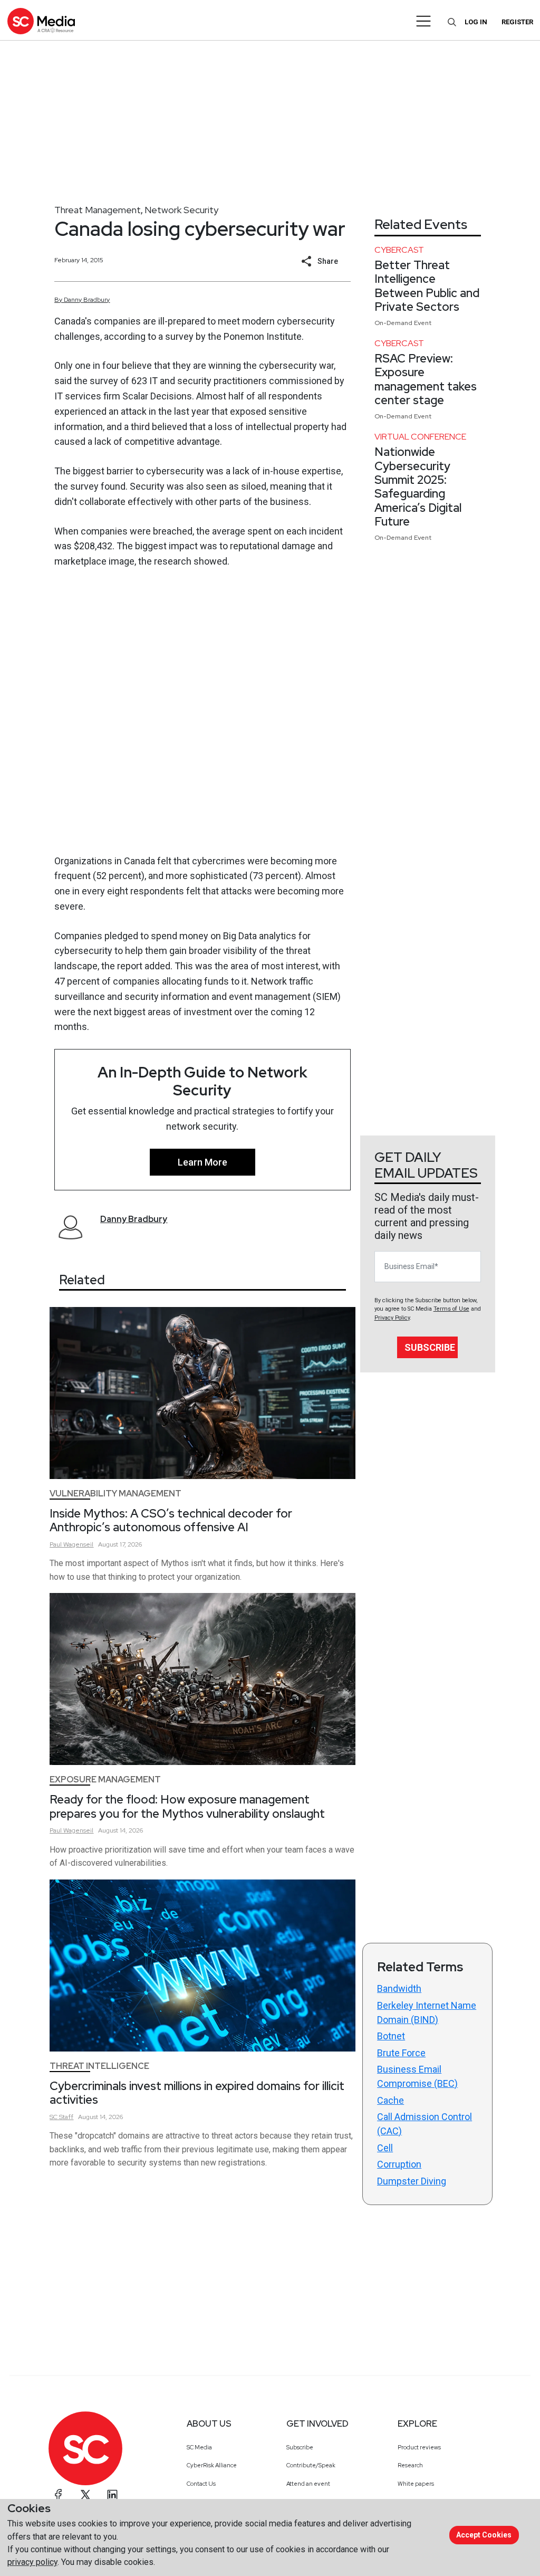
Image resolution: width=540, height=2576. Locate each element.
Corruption (399, 2164)
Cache (390, 2100)
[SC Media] (41, 21)
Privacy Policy (392, 1318)
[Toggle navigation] (424, 21)
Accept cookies (484, 2535)
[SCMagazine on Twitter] (85, 2495)
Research (410, 2465)
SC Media (199, 2447)
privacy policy (32, 2562)
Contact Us (201, 2484)
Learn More (202, 1162)
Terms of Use (451, 1309)
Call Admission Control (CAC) (425, 2124)
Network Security (181, 210)
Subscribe (430, 1347)
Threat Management (98, 210)
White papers (416, 2484)
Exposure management (105, 1780)
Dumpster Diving (412, 2181)
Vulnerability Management (115, 1494)
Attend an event (308, 2484)
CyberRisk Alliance (212, 2465)
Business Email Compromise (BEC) (417, 2076)
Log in (476, 22)
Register (517, 22)
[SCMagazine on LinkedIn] (112, 2495)
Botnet (391, 2036)
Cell (385, 2148)
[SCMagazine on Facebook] (59, 2495)
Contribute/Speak (311, 2465)
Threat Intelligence (99, 2066)
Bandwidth (399, 1988)
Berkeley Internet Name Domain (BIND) (427, 2012)
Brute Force (401, 2053)
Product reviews (419, 2447)
